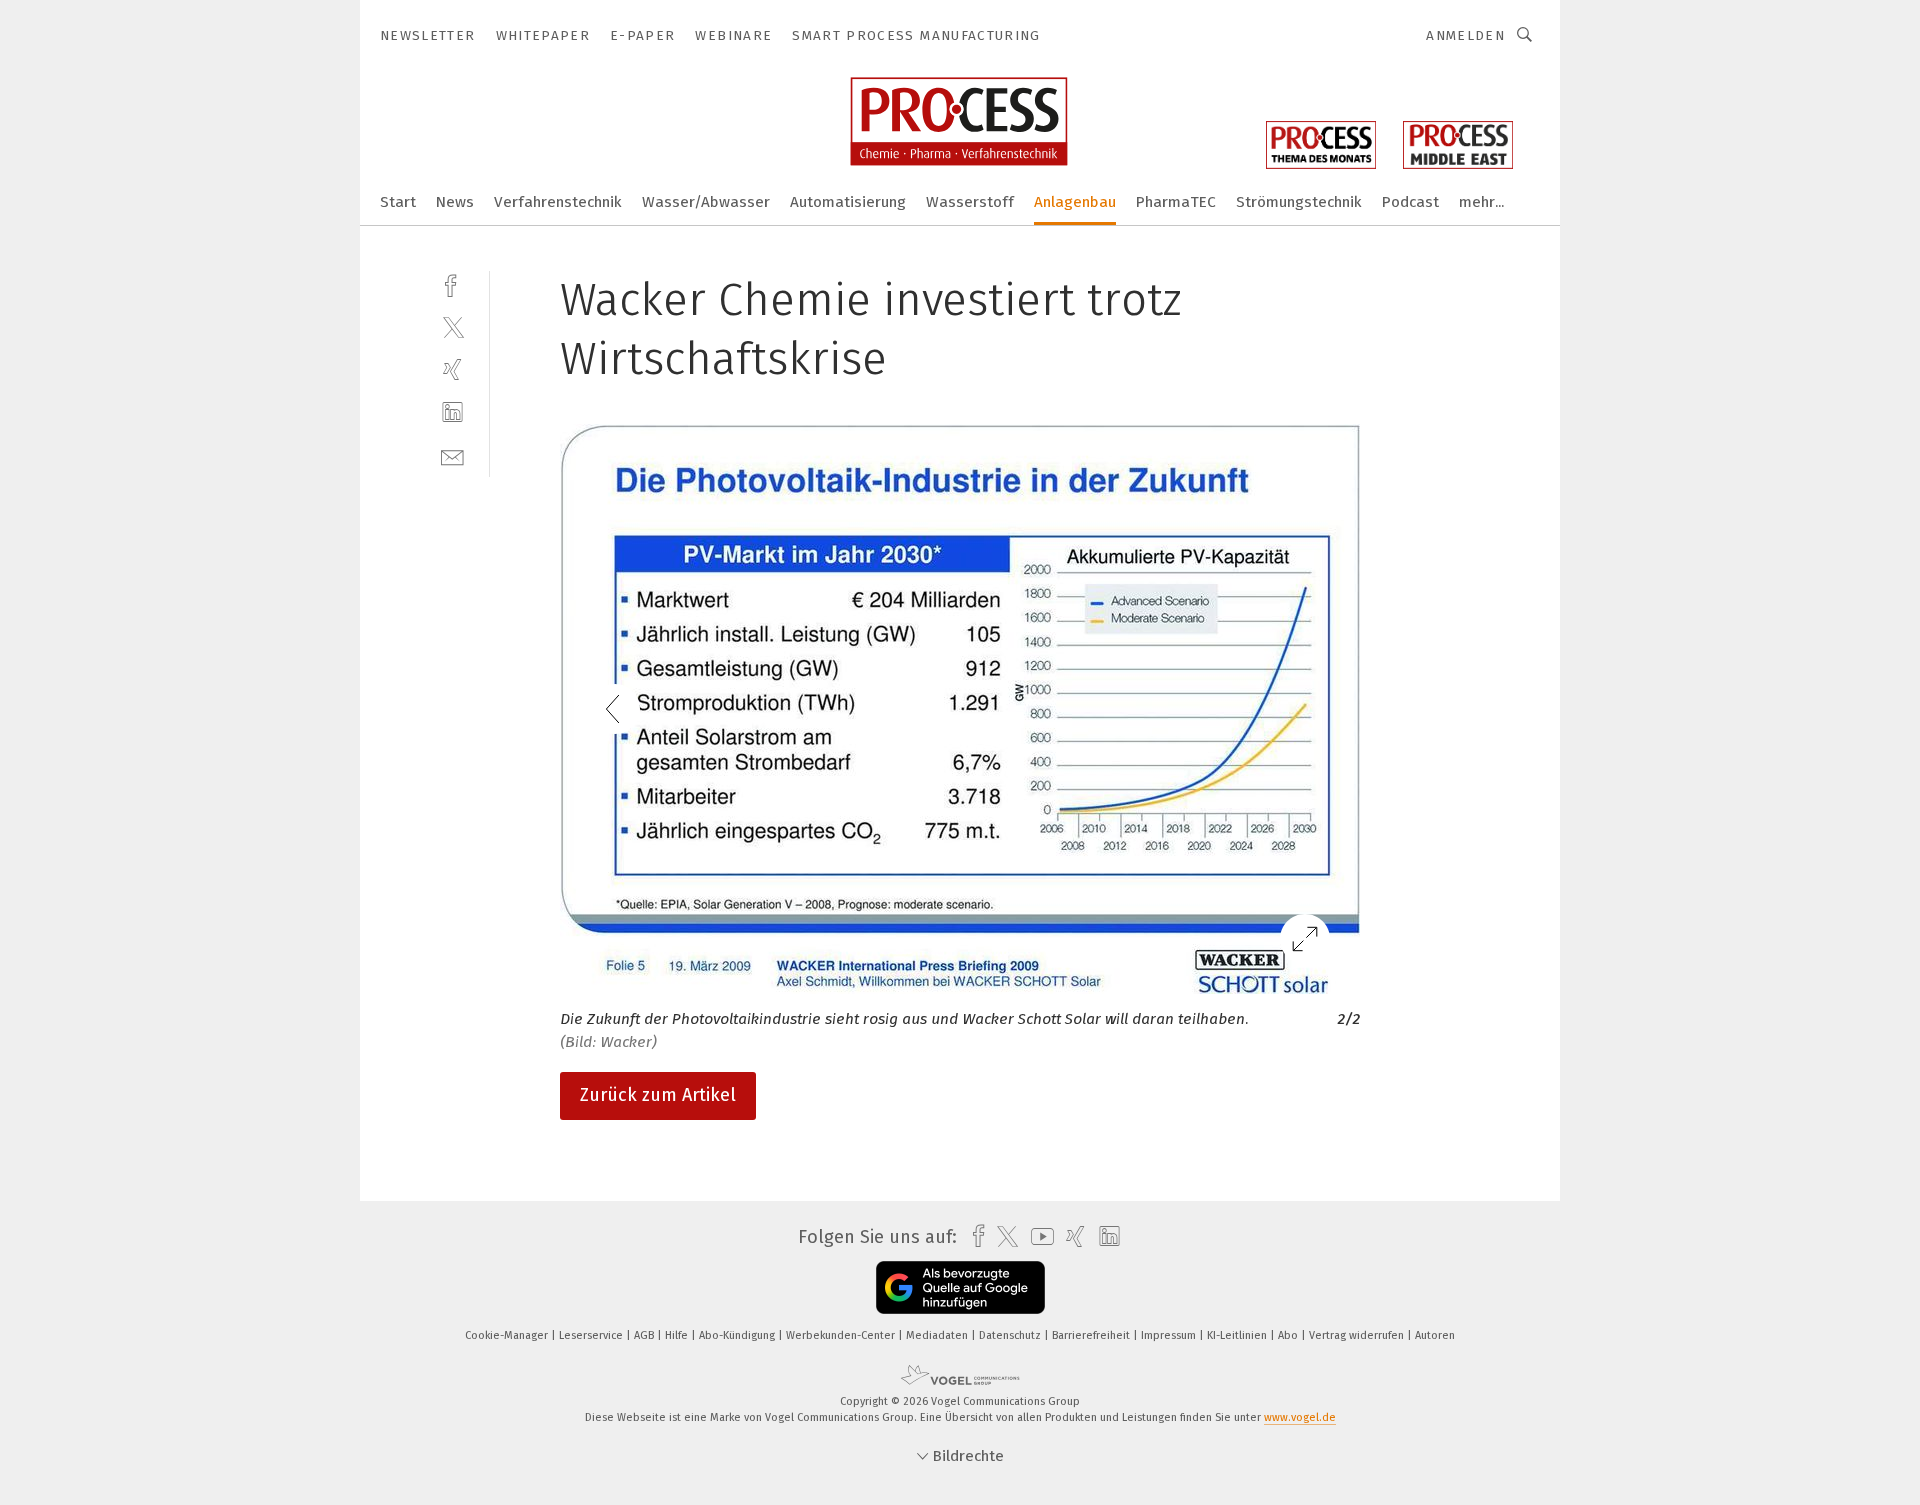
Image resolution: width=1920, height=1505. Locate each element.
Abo (1289, 1335)
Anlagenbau (1075, 202)
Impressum (1170, 1335)
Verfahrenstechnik (558, 202)
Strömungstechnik (1299, 202)
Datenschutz (1011, 1335)
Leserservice (592, 1335)
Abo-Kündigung (738, 1335)
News (455, 202)
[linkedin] (452, 412)
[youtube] (1037, 1236)
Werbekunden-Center (842, 1335)
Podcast (1410, 202)
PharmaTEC (1176, 202)
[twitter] (452, 326)
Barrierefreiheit (1092, 1335)
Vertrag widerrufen (1358, 1335)
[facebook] (452, 283)
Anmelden (1465, 35)
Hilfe (678, 1335)
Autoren (1435, 1335)
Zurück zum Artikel (658, 1095)
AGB (645, 1335)
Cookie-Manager (508, 1335)
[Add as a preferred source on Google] (960, 1287)
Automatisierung (848, 202)
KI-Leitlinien (1238, 1335)
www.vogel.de (1300, 1417)
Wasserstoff (970, 202)
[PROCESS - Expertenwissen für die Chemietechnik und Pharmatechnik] (398, 200)
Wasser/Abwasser (706, 202)
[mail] (452, 455)
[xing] (452, 369)
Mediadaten (938, 1335)
